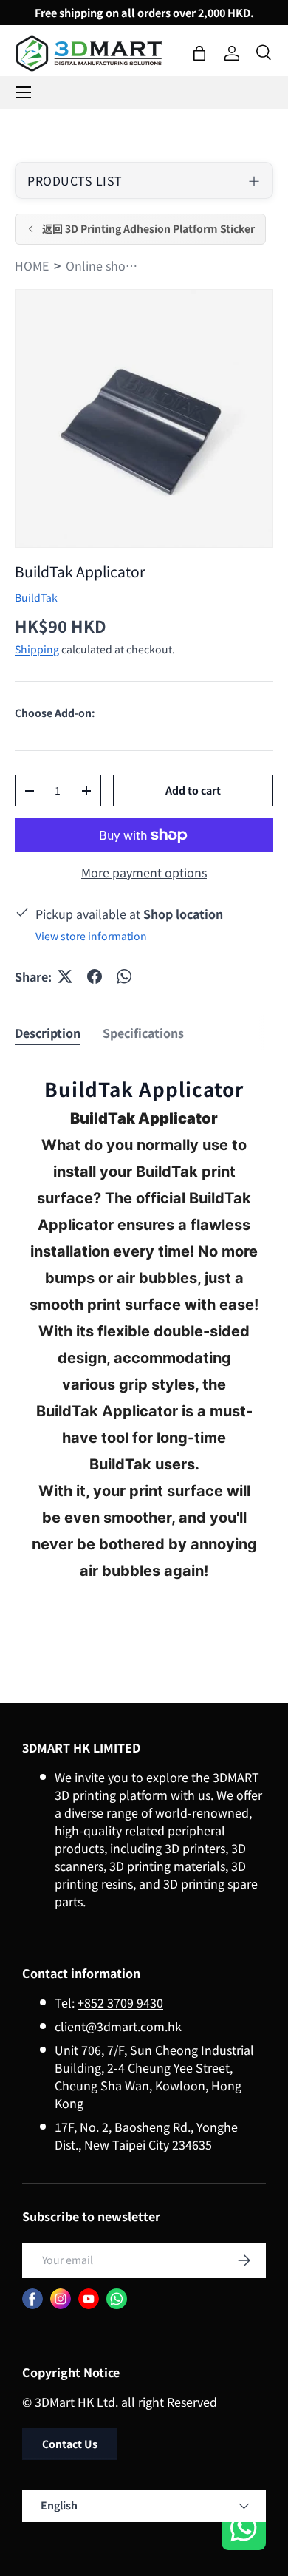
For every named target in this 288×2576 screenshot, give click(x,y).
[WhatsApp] (117, 2299)
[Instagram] (61, 2299)
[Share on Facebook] (95, 976)
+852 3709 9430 (120, 2002)
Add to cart (193, 790)
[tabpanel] (144, 1341)
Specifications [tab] (143, 1033)
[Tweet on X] (65, 976)
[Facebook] (32, 2299)
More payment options (144, 872)
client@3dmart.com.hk (118, 2026)
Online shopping (103, 265)
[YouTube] (89, 2299)
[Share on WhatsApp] (124, 976)
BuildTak (36, 597)
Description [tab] (48, 1033)
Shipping (37, 649)
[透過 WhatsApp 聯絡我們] (244, 2530)
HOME (32, 265)
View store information (91, 936)
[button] (199, 53)
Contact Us (70, 2444)
